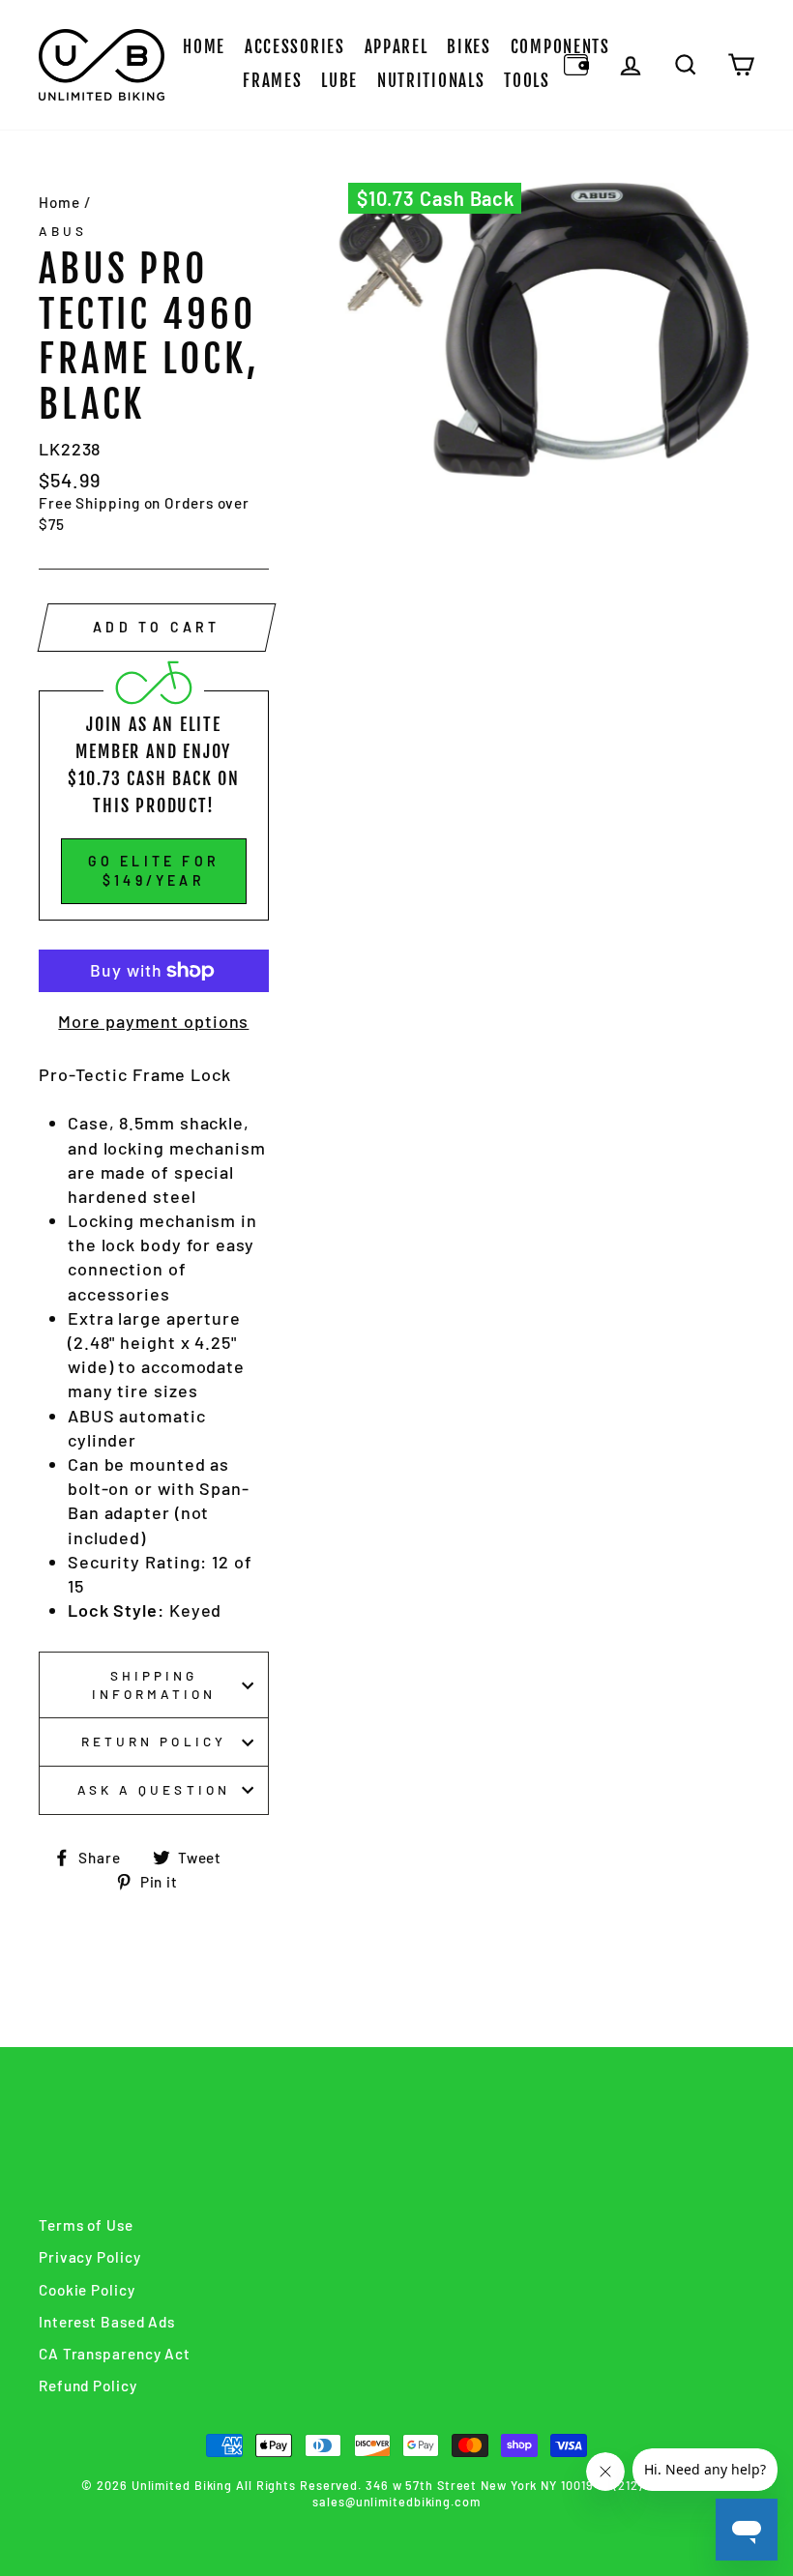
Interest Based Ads (107, 2322)
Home (204, 47)
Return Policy (154, 1741)
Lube (339, 81)
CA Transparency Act (115, 2354)
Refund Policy (88, 2386)
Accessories (295, 47)
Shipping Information (154, 1684)
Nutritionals (431, 81)
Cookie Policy (87, 2290)
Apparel (396, 47)
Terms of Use (86, 2225)
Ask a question (154, 1789)
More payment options (153, 1021)
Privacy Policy (90, 2257)
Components (560, 47)
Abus (63, 231)
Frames (272, 81)
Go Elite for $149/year (154, 871)
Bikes (469, 47)
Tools (527, 81)
